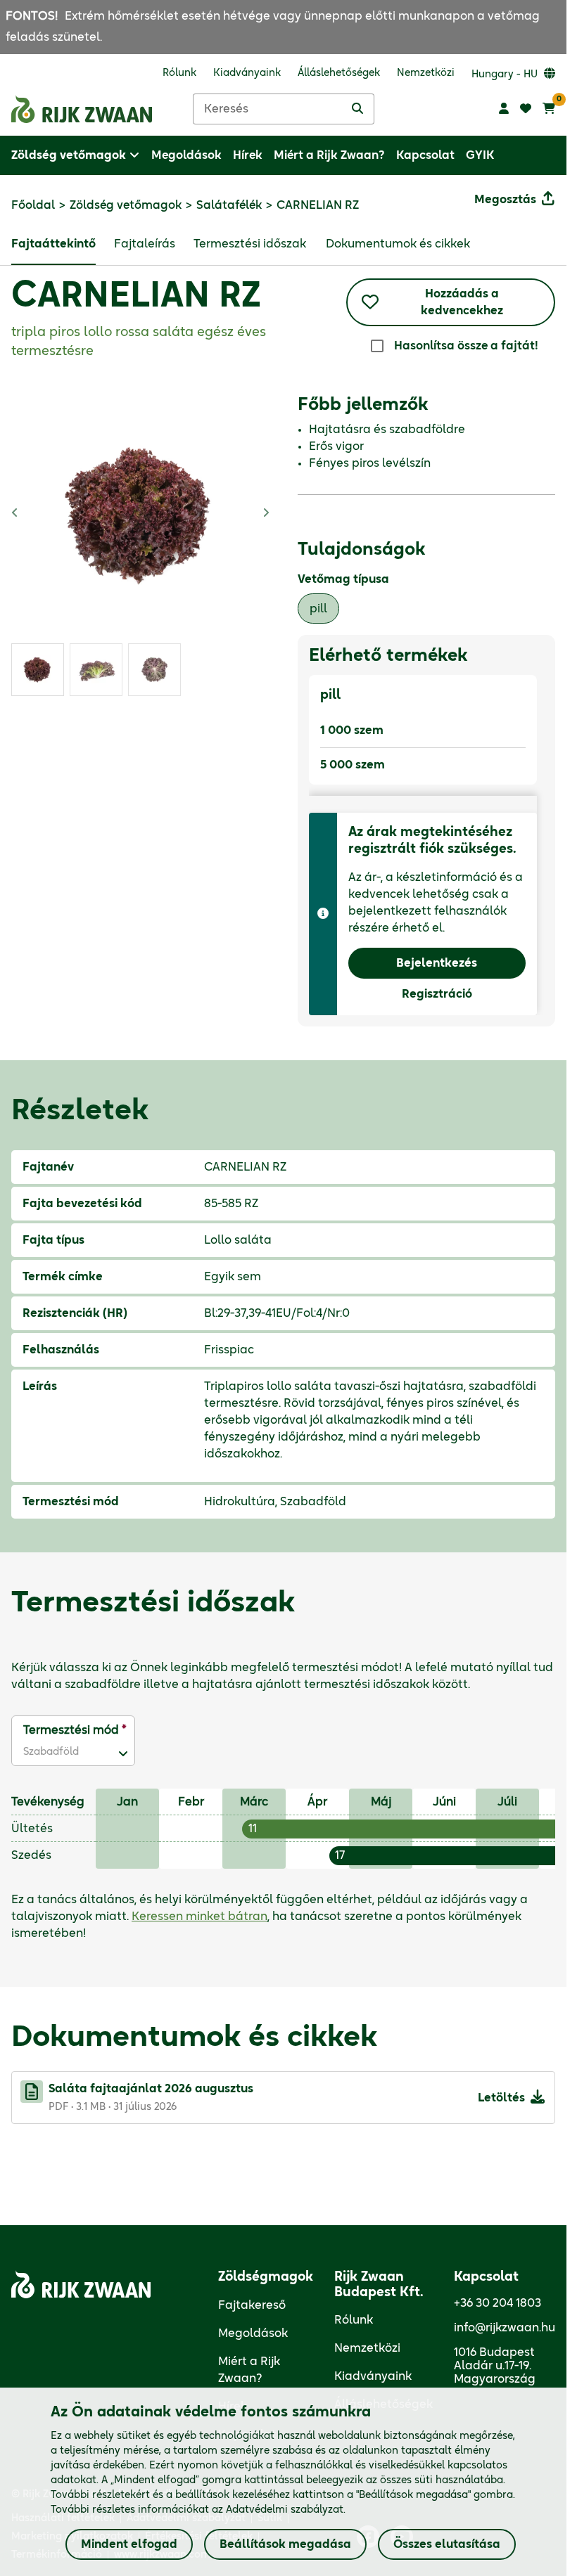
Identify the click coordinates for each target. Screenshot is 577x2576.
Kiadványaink (373, 2376)
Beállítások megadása (285, 2544)
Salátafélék (229, 205)
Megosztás (505, 200)
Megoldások (253, 2333)
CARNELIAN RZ (136, 297)
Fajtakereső (252, 2305)
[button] (64, 1752)
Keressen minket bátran (199, 1917)
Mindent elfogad (129, 2544)
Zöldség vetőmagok (126, 205)
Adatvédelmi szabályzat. (286, 2510)
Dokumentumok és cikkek (398, 244)
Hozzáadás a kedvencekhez (462, 302)
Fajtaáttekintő (53, 244)
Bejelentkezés (437, 963)
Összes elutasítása (447, 2544)
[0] (549, 109)
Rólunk (354, 2320)
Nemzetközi (367, 2348)
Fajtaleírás (145, 244)
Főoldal (33, 205)
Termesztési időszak (250, 244)
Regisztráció (437, 994)
